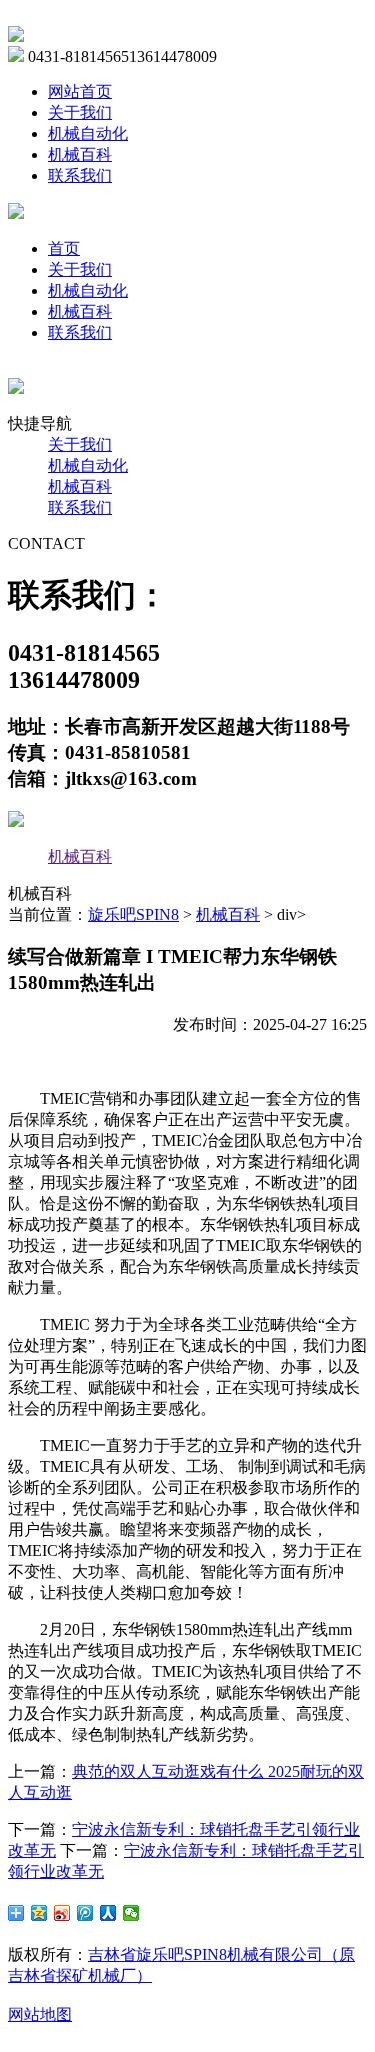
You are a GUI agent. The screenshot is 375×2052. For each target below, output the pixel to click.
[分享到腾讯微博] (85, 1913)
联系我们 (80, 175)
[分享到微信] (131, 1913)
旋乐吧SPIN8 (133, 914)
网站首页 (80, 91)
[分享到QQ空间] (39, 1913)
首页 (64, 248)
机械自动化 (88, 133)
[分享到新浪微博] (62, 1913)
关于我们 (80, 112)
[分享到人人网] (108, 1913)
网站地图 (40, 2014)
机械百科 (80, 154)
